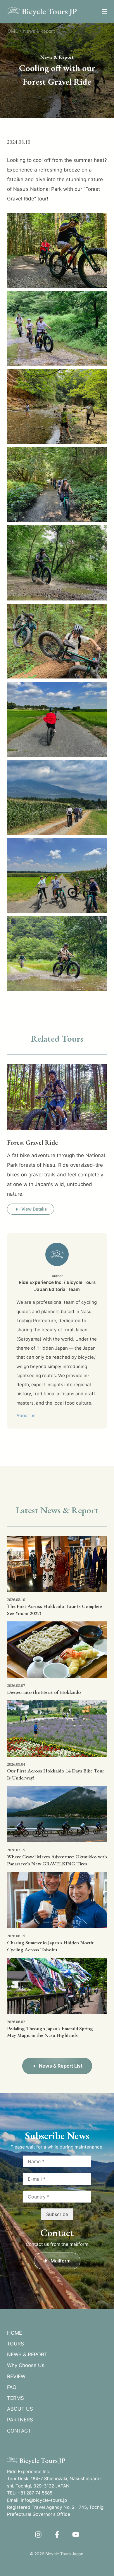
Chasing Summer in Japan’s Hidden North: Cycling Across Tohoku (51, 1946)
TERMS (15, 2398)
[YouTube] (76, 2535)
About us (26, 1416)
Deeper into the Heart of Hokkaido (44, 1692)
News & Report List (61, 2066)
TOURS (15, 2344)
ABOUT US (20, 2409)
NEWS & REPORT (27, 2355)
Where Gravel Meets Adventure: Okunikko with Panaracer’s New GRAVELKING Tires (57, 1860)
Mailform (61, 2261)
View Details (34, 1209)
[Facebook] (57, 2535)
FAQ (12, 2387)
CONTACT (19, 2431)
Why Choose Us (26, 2365)
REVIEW (16, 2376)
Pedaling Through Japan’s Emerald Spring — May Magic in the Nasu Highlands (53, 2032)
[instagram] (38, 2535)
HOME (14, 2333)
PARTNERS (20, 2420)
